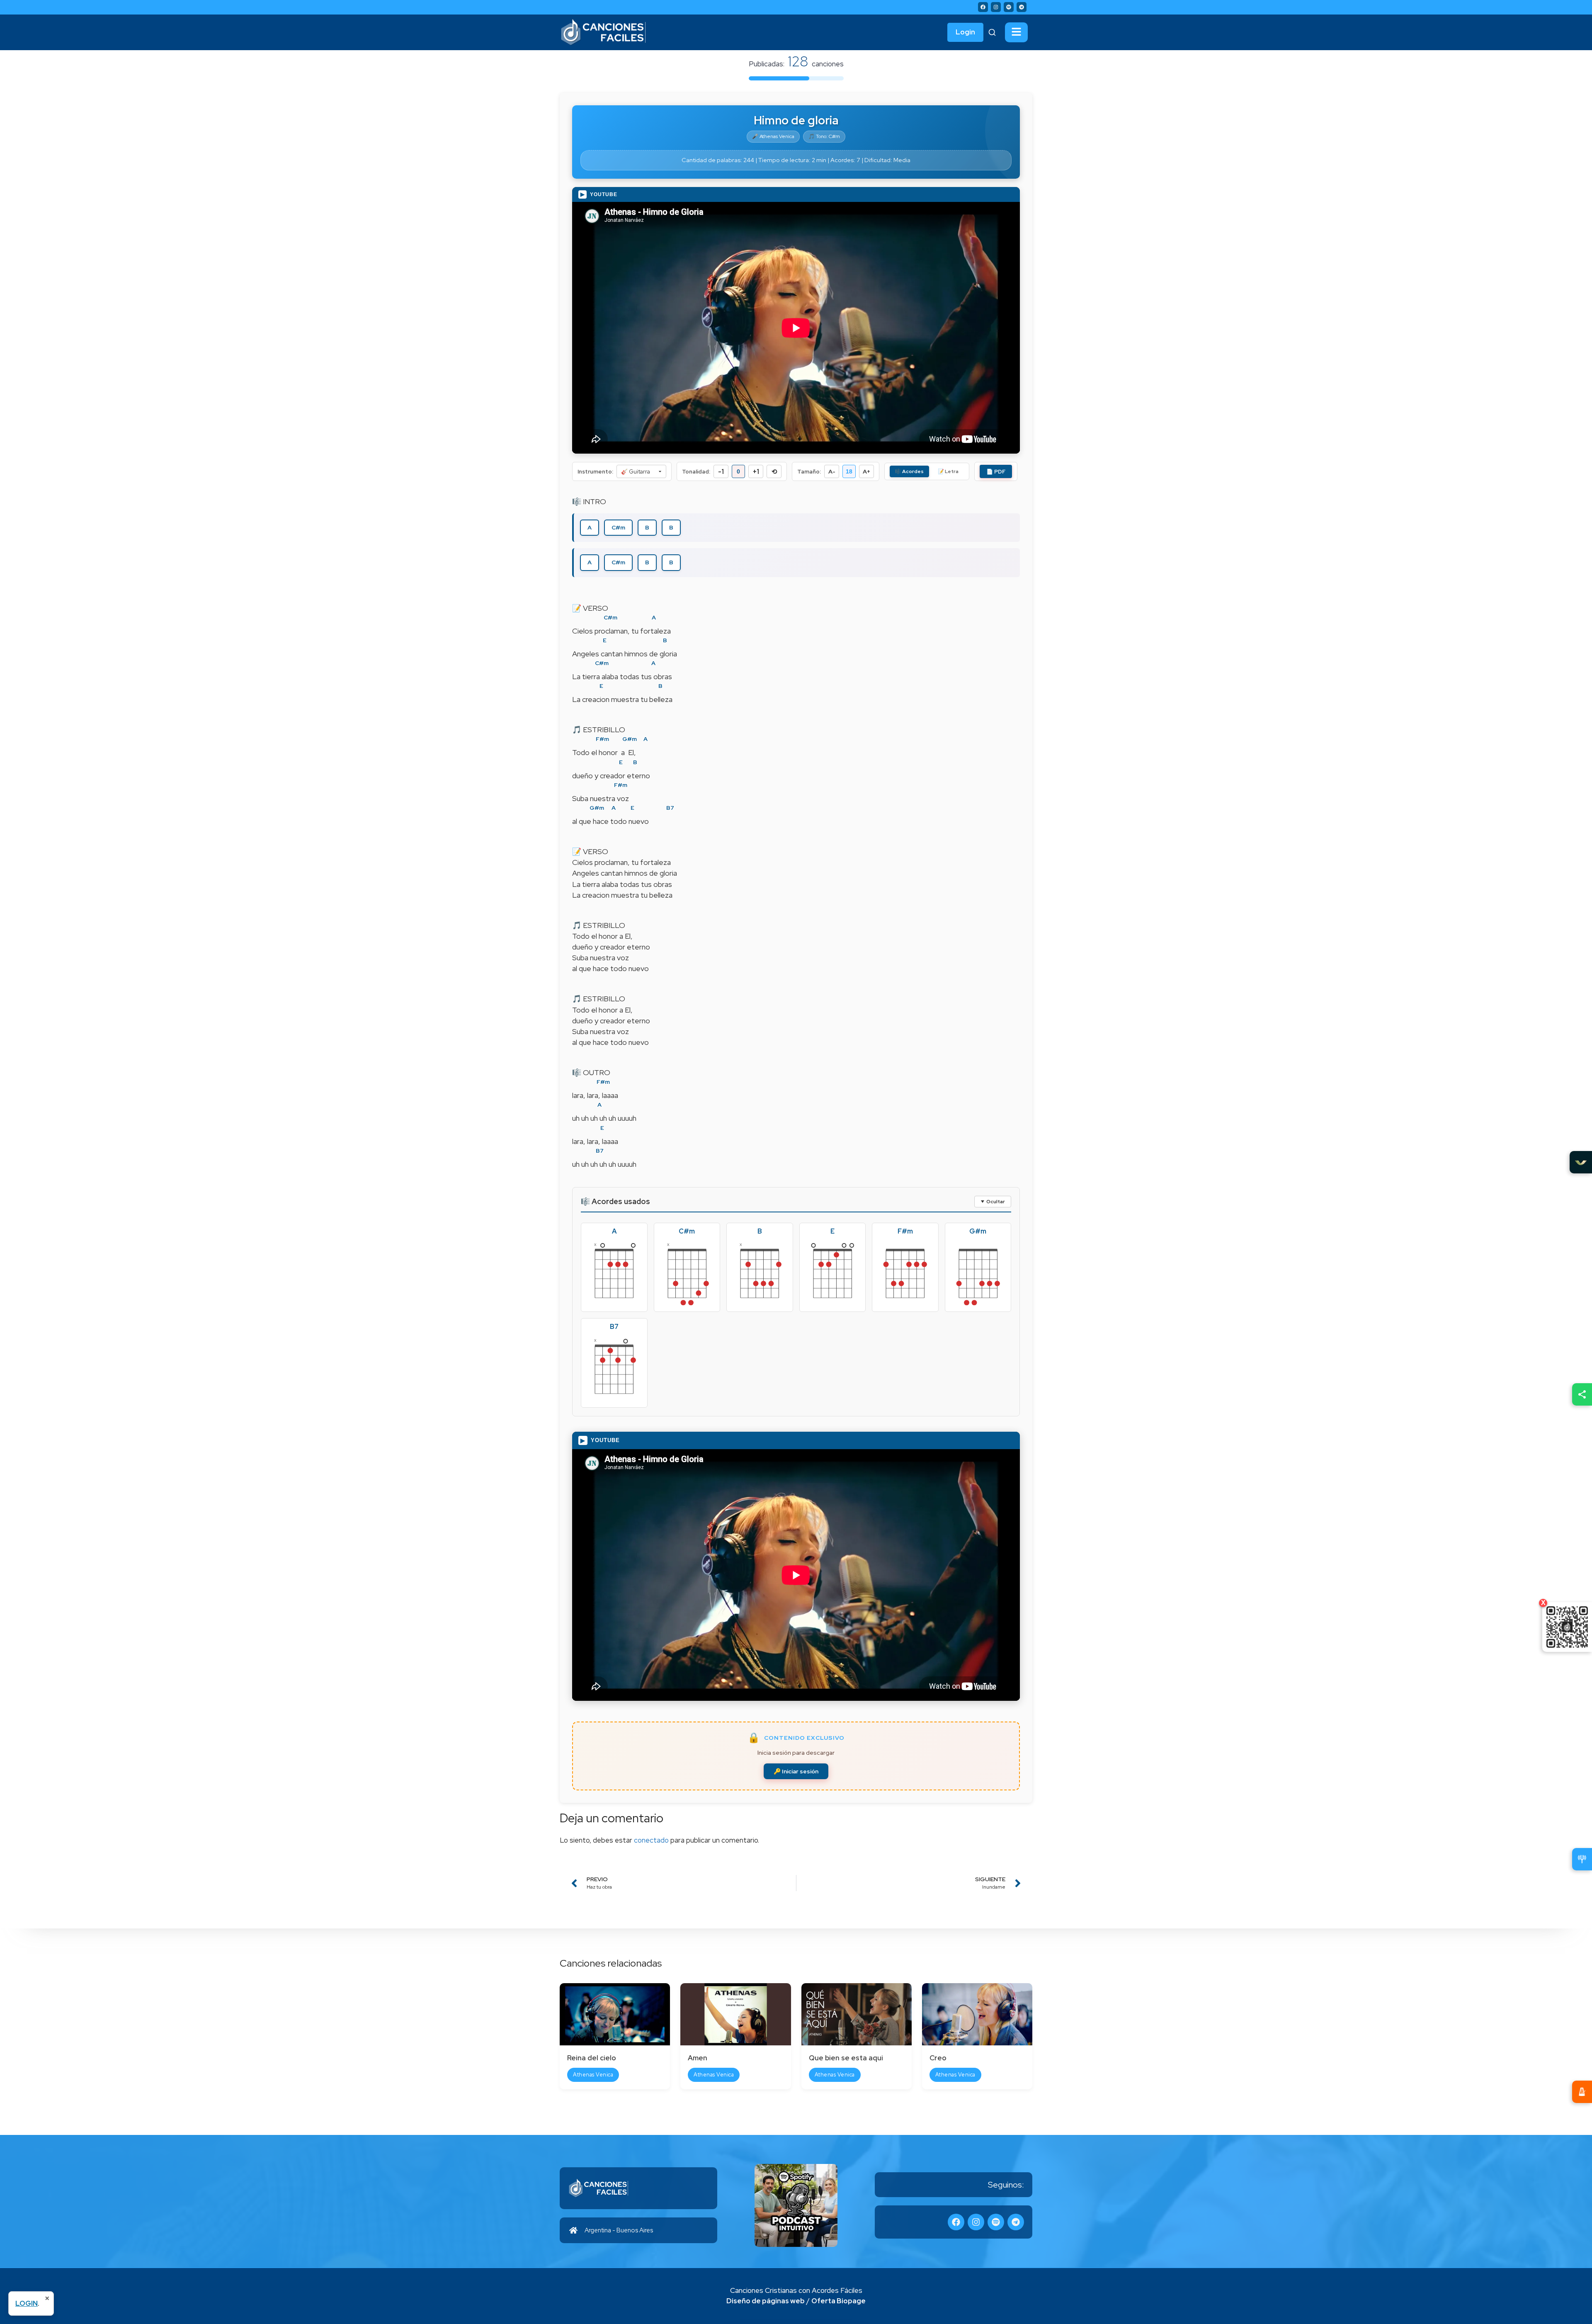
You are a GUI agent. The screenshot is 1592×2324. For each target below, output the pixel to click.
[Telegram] (1022, 7)
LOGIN (27, 2303)
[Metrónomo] (1582, 2092)
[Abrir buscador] (992, 32)
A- (832, 471)
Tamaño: (809, 472)
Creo (938, 2058)
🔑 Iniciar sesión (796, 1771)
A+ (866, 471)
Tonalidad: (696, 472)
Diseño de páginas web (766, 2301)
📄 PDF (996, 472)
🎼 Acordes (909, 471)
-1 (721, 472)
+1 (756, 472)
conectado (651, 1840)
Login (965, 32)
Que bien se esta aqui (846, 2058)
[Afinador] (1582, 1859)
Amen (698, 2058)
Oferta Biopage (838, 2301)
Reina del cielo (592, 2058)
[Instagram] (996, 7)
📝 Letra (948, 471)
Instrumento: (595, 472)
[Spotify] (1009, 7)
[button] (1016, 32)
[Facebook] (983, 7)
